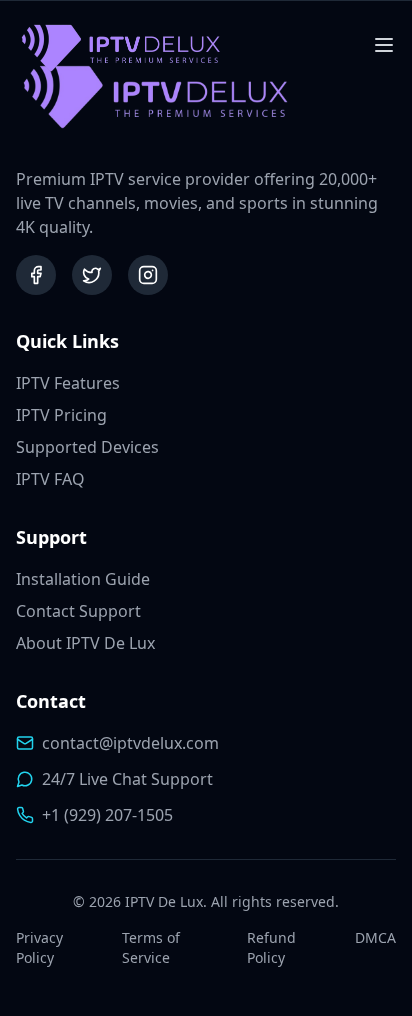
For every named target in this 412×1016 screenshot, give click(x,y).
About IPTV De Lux (85, 643)
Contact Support (78, 611)
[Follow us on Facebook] (36, 275)
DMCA (375, 937)
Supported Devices (87, 447)
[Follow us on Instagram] (148, 275)
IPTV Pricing (61, 415)
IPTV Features (68, 383)
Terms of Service (151, 947)
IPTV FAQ (50, 479)
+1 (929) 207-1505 (107, 815)
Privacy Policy (39, 947)
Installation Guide (83, 579)
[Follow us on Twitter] (92, 275)
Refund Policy (271, 947)
